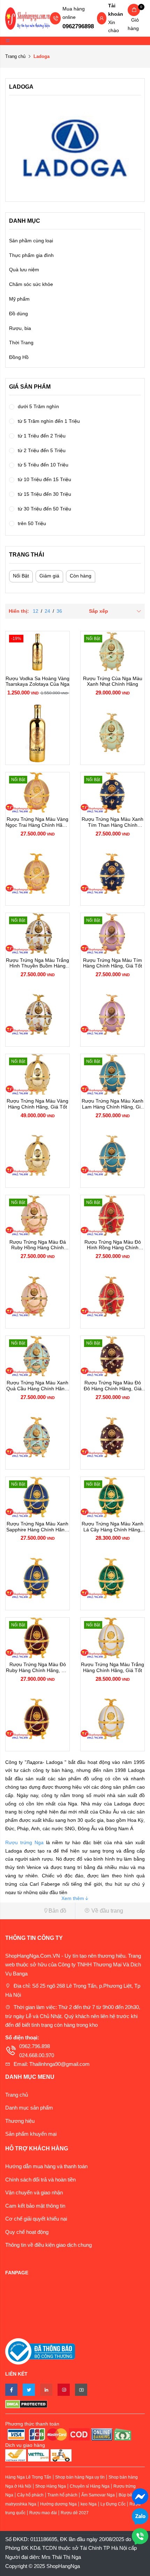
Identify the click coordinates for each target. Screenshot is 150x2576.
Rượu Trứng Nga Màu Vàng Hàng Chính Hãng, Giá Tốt (37, 1104)
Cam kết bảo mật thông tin (35, 2206)
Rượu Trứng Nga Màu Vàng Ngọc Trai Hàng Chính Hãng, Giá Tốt (37, 822)
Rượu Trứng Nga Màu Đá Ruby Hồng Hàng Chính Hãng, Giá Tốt (38, 1245)
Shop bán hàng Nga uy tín (80, 2477)
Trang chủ (15, 56)
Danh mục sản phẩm (29, 2108)
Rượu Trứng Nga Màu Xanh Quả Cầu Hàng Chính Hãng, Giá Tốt (37, 1386)
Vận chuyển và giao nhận (34, 2192)
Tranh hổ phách (62, 2495)
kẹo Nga (89, 2504)
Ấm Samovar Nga (98, 2495)
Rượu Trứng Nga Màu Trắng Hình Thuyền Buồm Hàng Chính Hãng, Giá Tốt (37, 963)
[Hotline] (140, 2536)
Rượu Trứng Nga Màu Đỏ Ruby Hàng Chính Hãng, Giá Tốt (37, 1668)
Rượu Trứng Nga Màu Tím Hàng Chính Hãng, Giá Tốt (112, 963)
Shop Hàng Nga (51, 2486)
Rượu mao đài (43, 2513)
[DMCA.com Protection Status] (75, 2404)
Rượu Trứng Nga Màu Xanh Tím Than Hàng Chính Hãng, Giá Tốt (112, 822)
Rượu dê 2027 (75, 2513)
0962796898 (78, 26)
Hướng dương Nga (58, 2504)
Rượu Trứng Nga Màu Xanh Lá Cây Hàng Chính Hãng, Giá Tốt (112, 1527)
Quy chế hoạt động (27, 2232)
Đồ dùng (18, 314)
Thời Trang (21, 343)
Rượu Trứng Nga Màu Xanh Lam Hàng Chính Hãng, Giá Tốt (112, 1104)
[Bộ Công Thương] (40, 2351)
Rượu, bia (20, 328)
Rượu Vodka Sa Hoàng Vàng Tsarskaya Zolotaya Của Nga (37, 681)
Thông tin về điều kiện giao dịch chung (48, 2245)
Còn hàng (81, 576)
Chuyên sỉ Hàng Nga (90, 2486)
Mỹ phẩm (19, 299)
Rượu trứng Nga (24, 1842)
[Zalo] (140, 2516)
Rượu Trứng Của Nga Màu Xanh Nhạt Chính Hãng (113, 681)
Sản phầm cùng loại (31, 241)
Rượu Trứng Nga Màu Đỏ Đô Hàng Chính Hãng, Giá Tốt (113, 1386)
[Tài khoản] (102, 19)
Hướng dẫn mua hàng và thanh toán (46, 2166)
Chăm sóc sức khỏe (31, 284)
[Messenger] (140, 2496)
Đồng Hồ (19, 357)
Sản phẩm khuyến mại (31, 2134)
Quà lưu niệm (24, 270)
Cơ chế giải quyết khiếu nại (36, 2219)
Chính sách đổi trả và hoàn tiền (40, 2180)
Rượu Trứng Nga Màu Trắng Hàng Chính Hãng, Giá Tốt (112, 1667)
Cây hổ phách (30, 2495)
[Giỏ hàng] (134, 10)
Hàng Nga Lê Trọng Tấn (28, 2477)
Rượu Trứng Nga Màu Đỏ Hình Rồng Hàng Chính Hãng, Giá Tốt (113, 1245)
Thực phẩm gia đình (31, 255)
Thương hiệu (20, 2121)
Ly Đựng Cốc (113, 2504)
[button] (37, 1911)
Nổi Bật (21, 576)
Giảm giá (49, 576)
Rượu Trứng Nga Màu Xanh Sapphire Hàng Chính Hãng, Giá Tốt (37, 1527)
